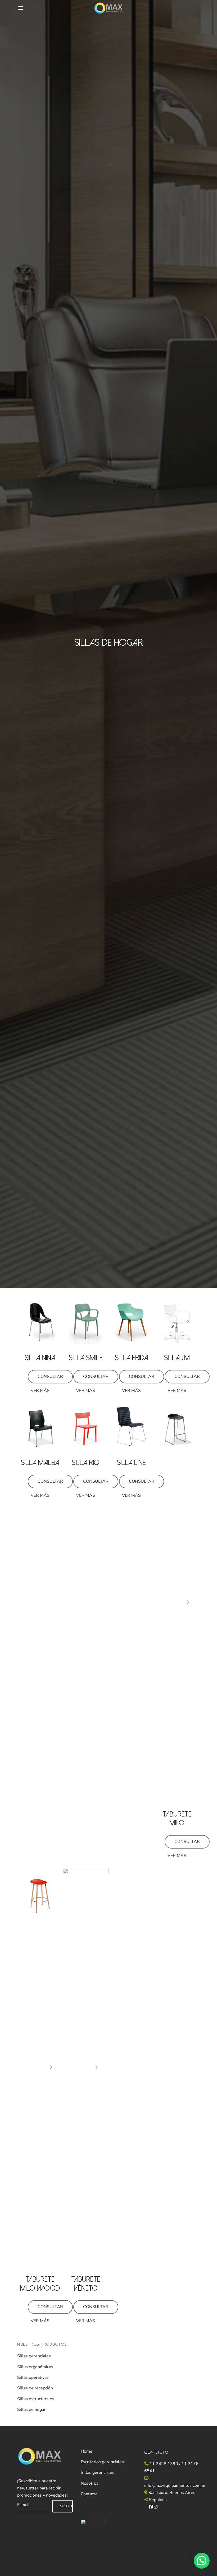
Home (87, 2451)
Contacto (89, 2494)
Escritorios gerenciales (102, 2462)
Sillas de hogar (31, 2409)
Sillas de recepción (35, 2388)
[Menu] (20, 8)
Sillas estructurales (36, 2399)
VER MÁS (40, 1391)
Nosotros (90, 2483)
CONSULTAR (50, 1377)
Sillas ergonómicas (35, 2367)
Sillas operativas (33, 2377)
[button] (202, 2561)
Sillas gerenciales (34, 2356)
